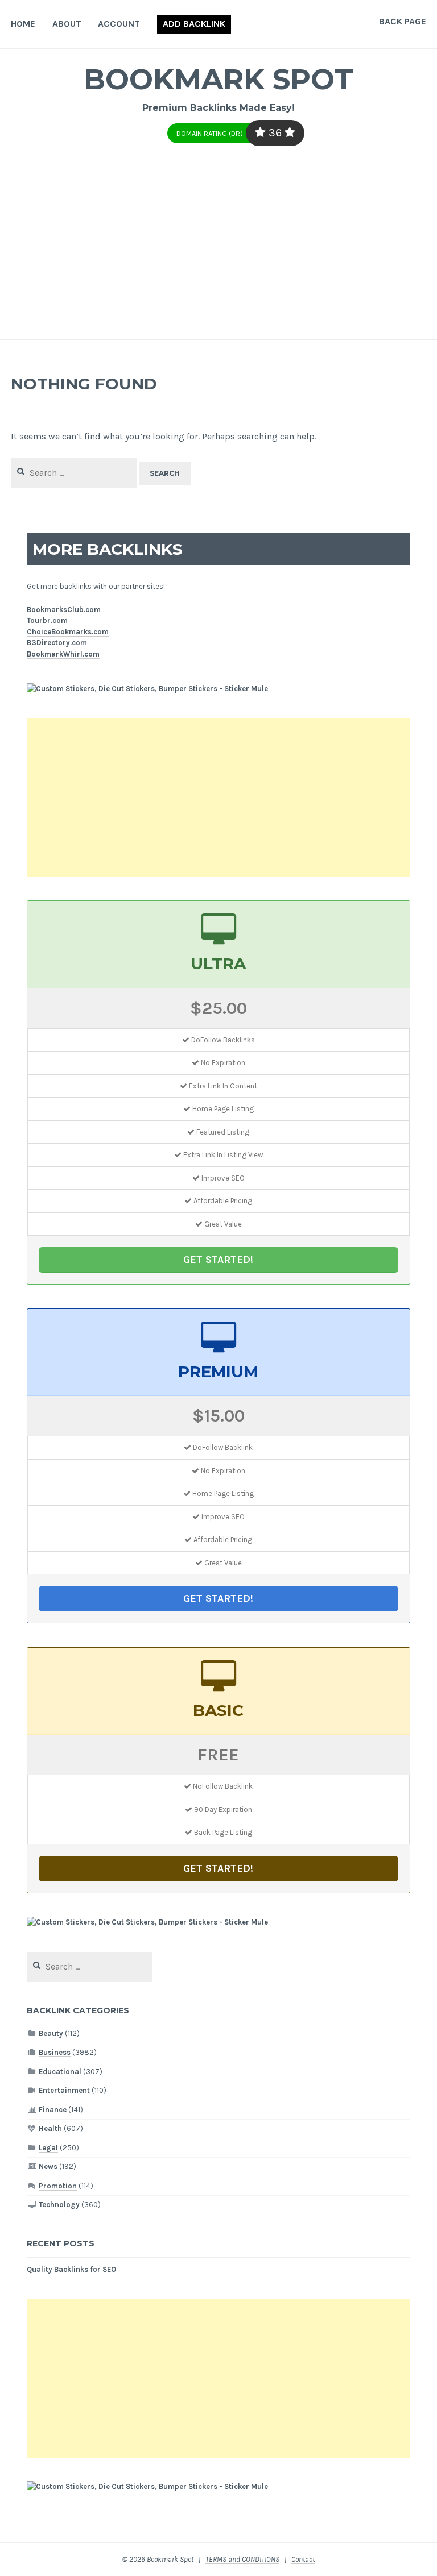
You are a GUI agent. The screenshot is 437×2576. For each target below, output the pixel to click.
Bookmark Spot (218, 79)
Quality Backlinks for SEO (71, 2269)
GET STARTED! (218, 1260)
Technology (59, 2205)
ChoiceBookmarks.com (68, 632)
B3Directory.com (57, 643)
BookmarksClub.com (64, 610)
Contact (303, 2559)
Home (23, 24)
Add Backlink (194, 24)
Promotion (58, 2186)
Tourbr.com (47, 620)
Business (55, 2052)
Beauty (51, 2033)
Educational (60, 2072)
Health (50, 2128)
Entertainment (64, 2090)
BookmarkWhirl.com (63, 654)
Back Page (403, 21)
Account (119, 24)
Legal (48, 2148)
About (67, 24)
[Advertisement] (218, 254)
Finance (53, 2110)
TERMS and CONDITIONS (242, 2559)
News (48, 2166)
